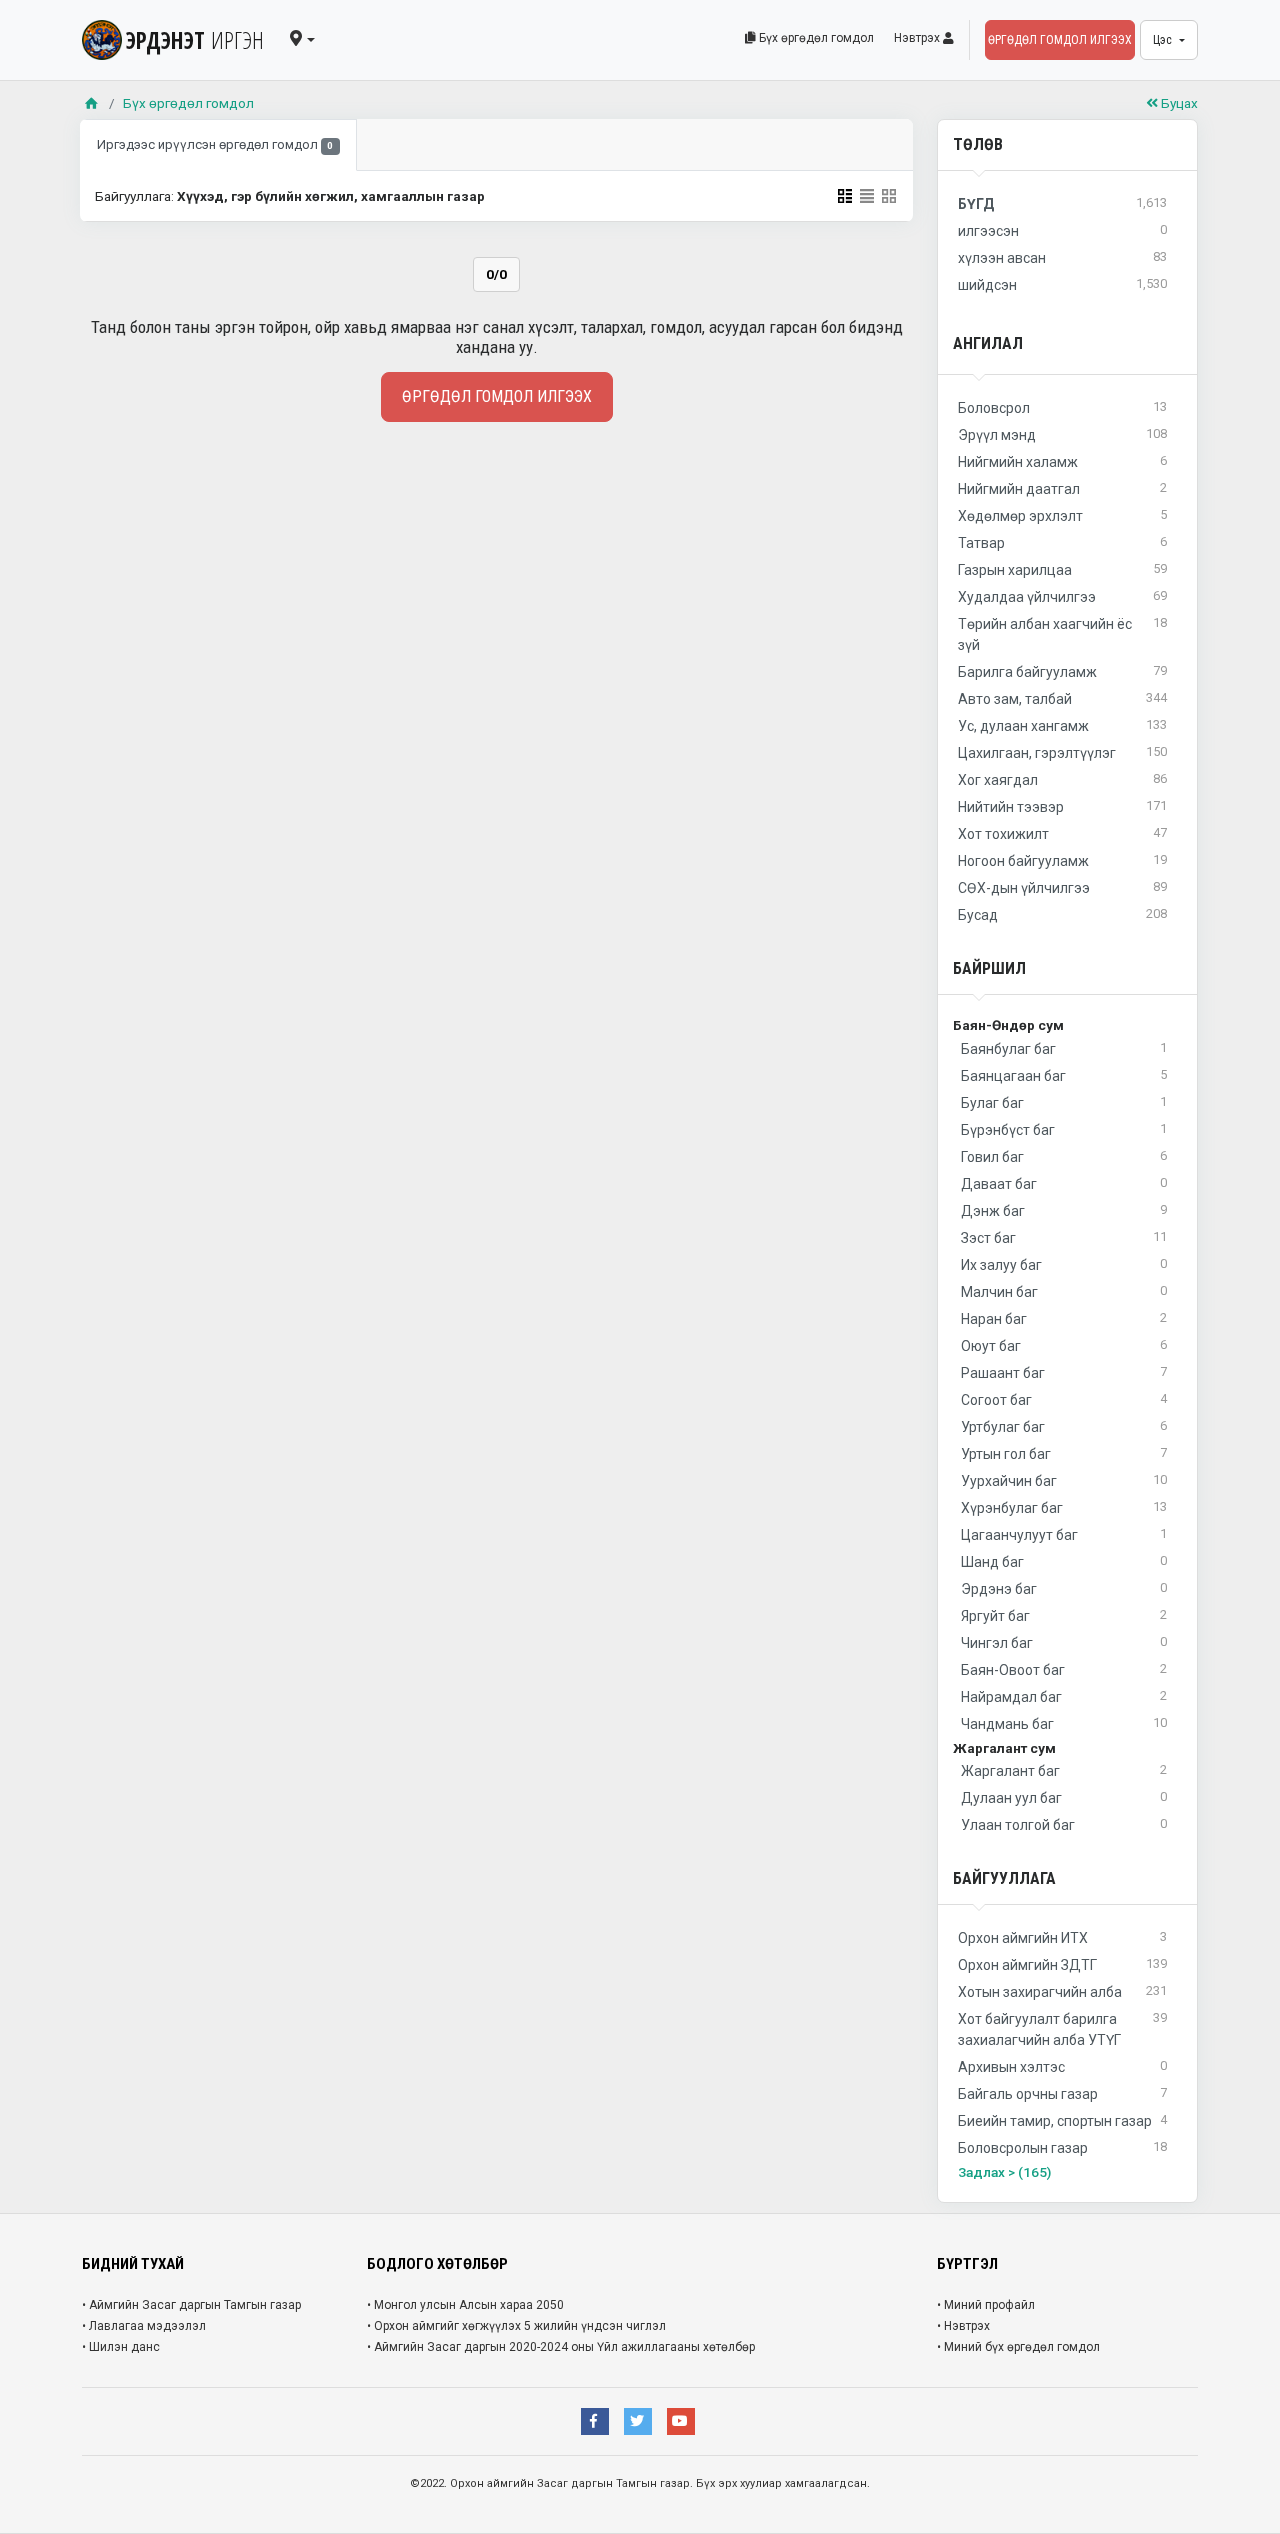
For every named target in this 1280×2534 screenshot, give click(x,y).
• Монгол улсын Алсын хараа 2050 (465, 2305)
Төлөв (978, 144)
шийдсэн (1062, 284)
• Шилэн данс (121, 2347)
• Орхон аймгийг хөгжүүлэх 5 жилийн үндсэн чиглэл (516, 2326)
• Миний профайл (986, 2305)
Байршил (989, 968)
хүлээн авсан (1062, 257)
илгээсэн (1062, 230)
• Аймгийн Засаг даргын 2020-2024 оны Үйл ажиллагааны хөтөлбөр (561, 2347)
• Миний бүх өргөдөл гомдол (1018, 2347)
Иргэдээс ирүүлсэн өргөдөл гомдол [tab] (215, 144)
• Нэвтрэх (963, 2326)
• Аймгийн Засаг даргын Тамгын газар (191, 2305)
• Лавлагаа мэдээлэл (144, 2326)
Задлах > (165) (1004, 2172)
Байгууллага (1004, 1878)
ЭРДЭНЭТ (195, 40)
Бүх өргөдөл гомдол (815, 38)
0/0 (496, 274)
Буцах (1178, 103)
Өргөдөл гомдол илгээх (1060, 40)
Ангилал (988, 343)
